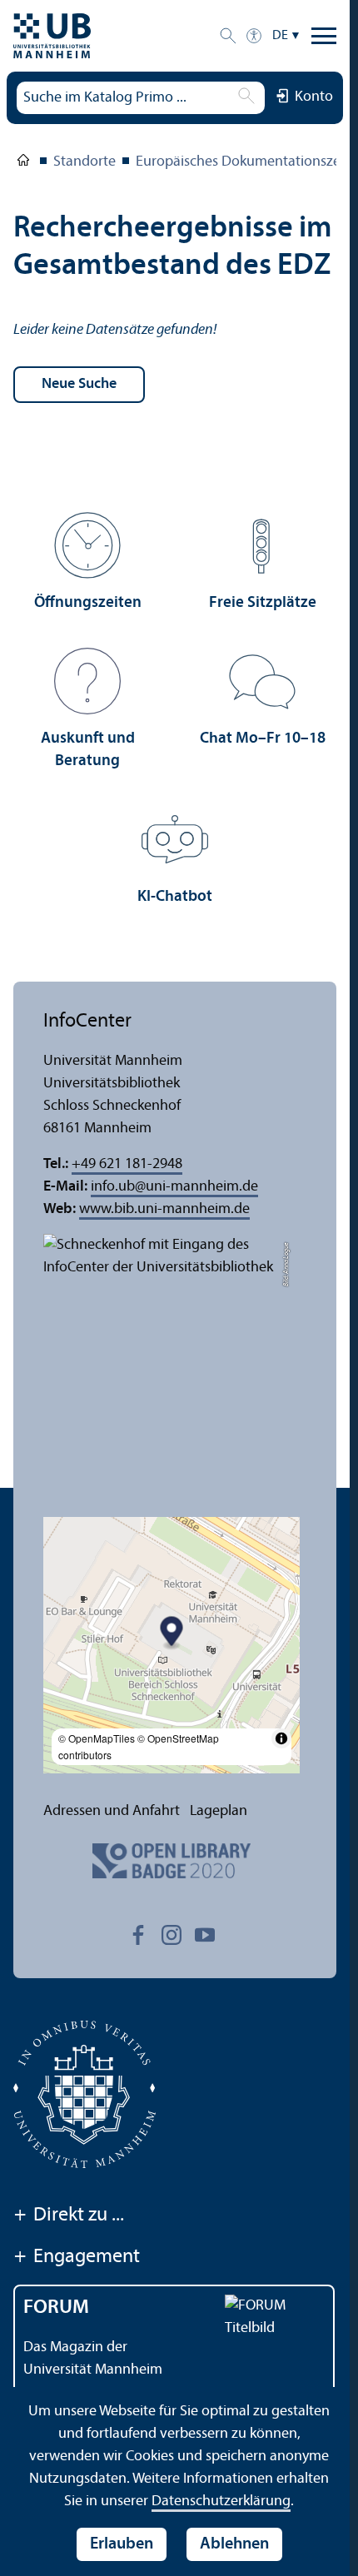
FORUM (56, 2308)
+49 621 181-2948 (127, 1164)
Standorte (85, 162)
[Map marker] (172, 1633)
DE (280, 36)
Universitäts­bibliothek (23, 163)
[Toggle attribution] (281, 1738)
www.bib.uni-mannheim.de (164, 1209)
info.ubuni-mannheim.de (174, 1187)
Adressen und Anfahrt (112, 1811)
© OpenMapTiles (97, 1738)
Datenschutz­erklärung (221, 2501)
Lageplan (219, 1811)
